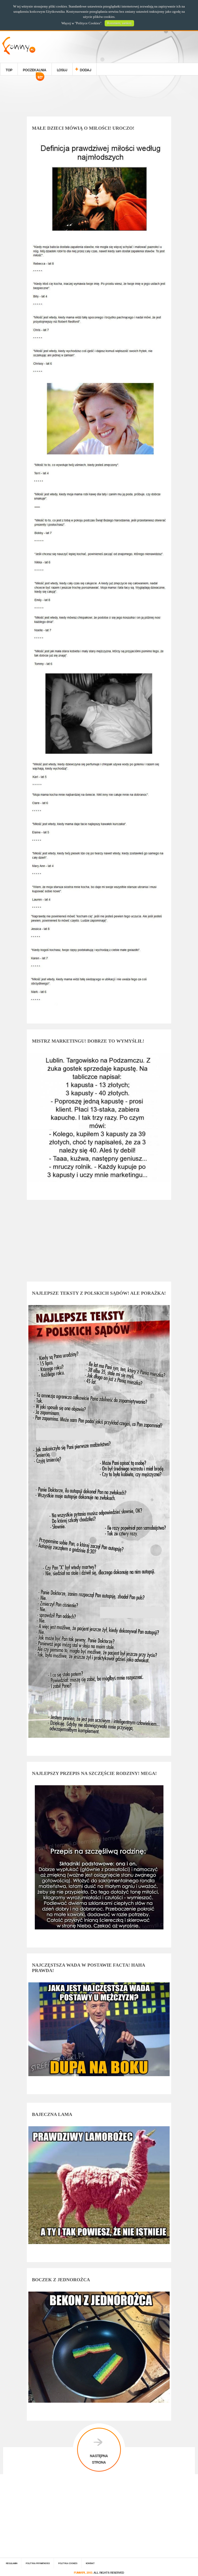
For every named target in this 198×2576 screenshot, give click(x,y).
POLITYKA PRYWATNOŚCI (38, 2563)
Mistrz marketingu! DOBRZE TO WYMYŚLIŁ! (88, 1041)
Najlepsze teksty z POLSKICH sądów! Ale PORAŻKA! (99, 1293)
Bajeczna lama (52, 2114)
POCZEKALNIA (35, 71)
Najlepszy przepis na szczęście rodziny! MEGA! (94, 1773)
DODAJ (86, 69)
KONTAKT (90, 2563)
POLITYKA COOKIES (68, 2563)
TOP (9, 69)
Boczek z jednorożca (61, 2280)
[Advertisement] (99, 97)
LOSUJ (62, 69)
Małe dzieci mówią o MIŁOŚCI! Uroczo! (83, 128)
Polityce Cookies (88, 23)
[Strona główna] (19, 53)
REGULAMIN (12, 2563)
